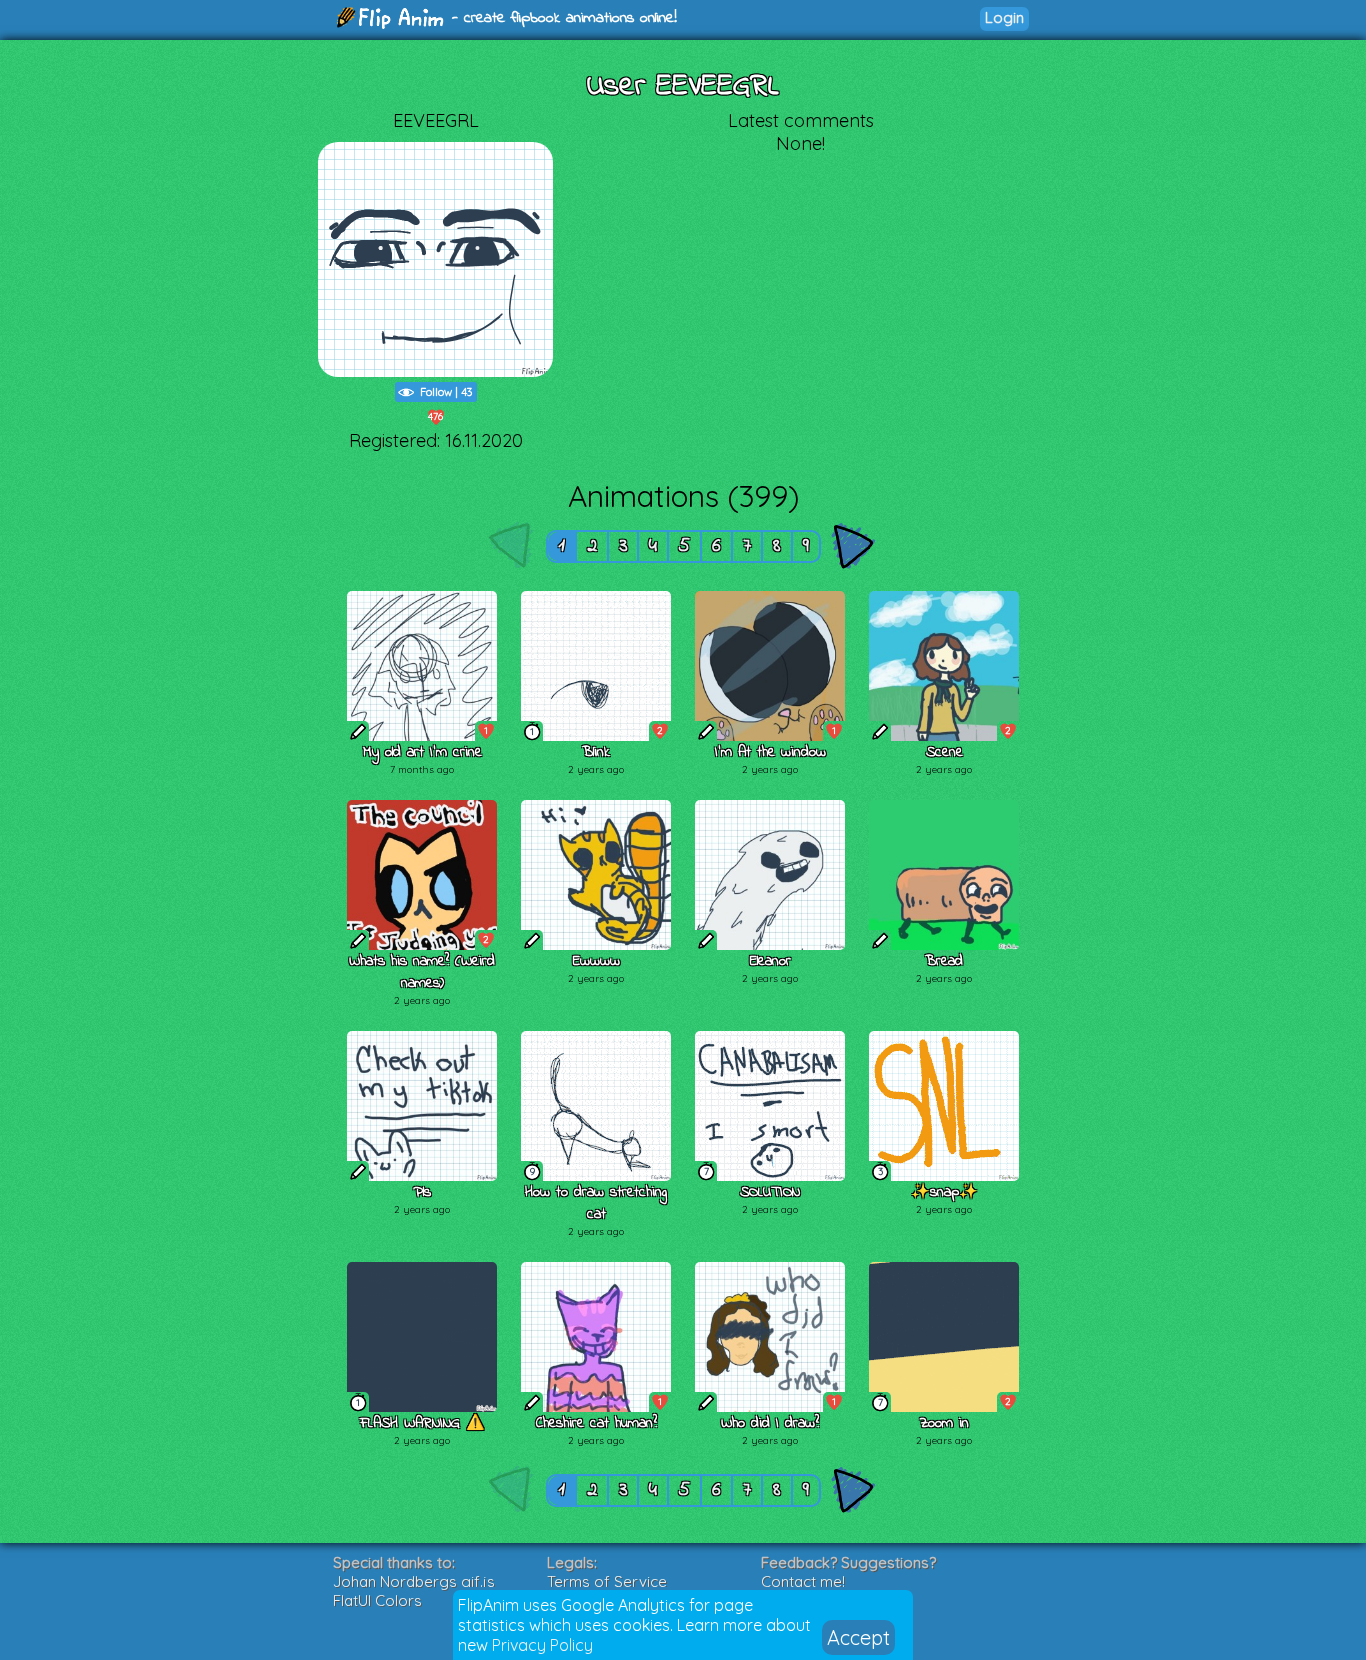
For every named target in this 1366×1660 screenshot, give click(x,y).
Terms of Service (607, 1581)
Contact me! (803, 1581)
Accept (858, 1637)
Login (1004, 17)
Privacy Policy (542, 1645)
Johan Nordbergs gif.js (414, 1581)
